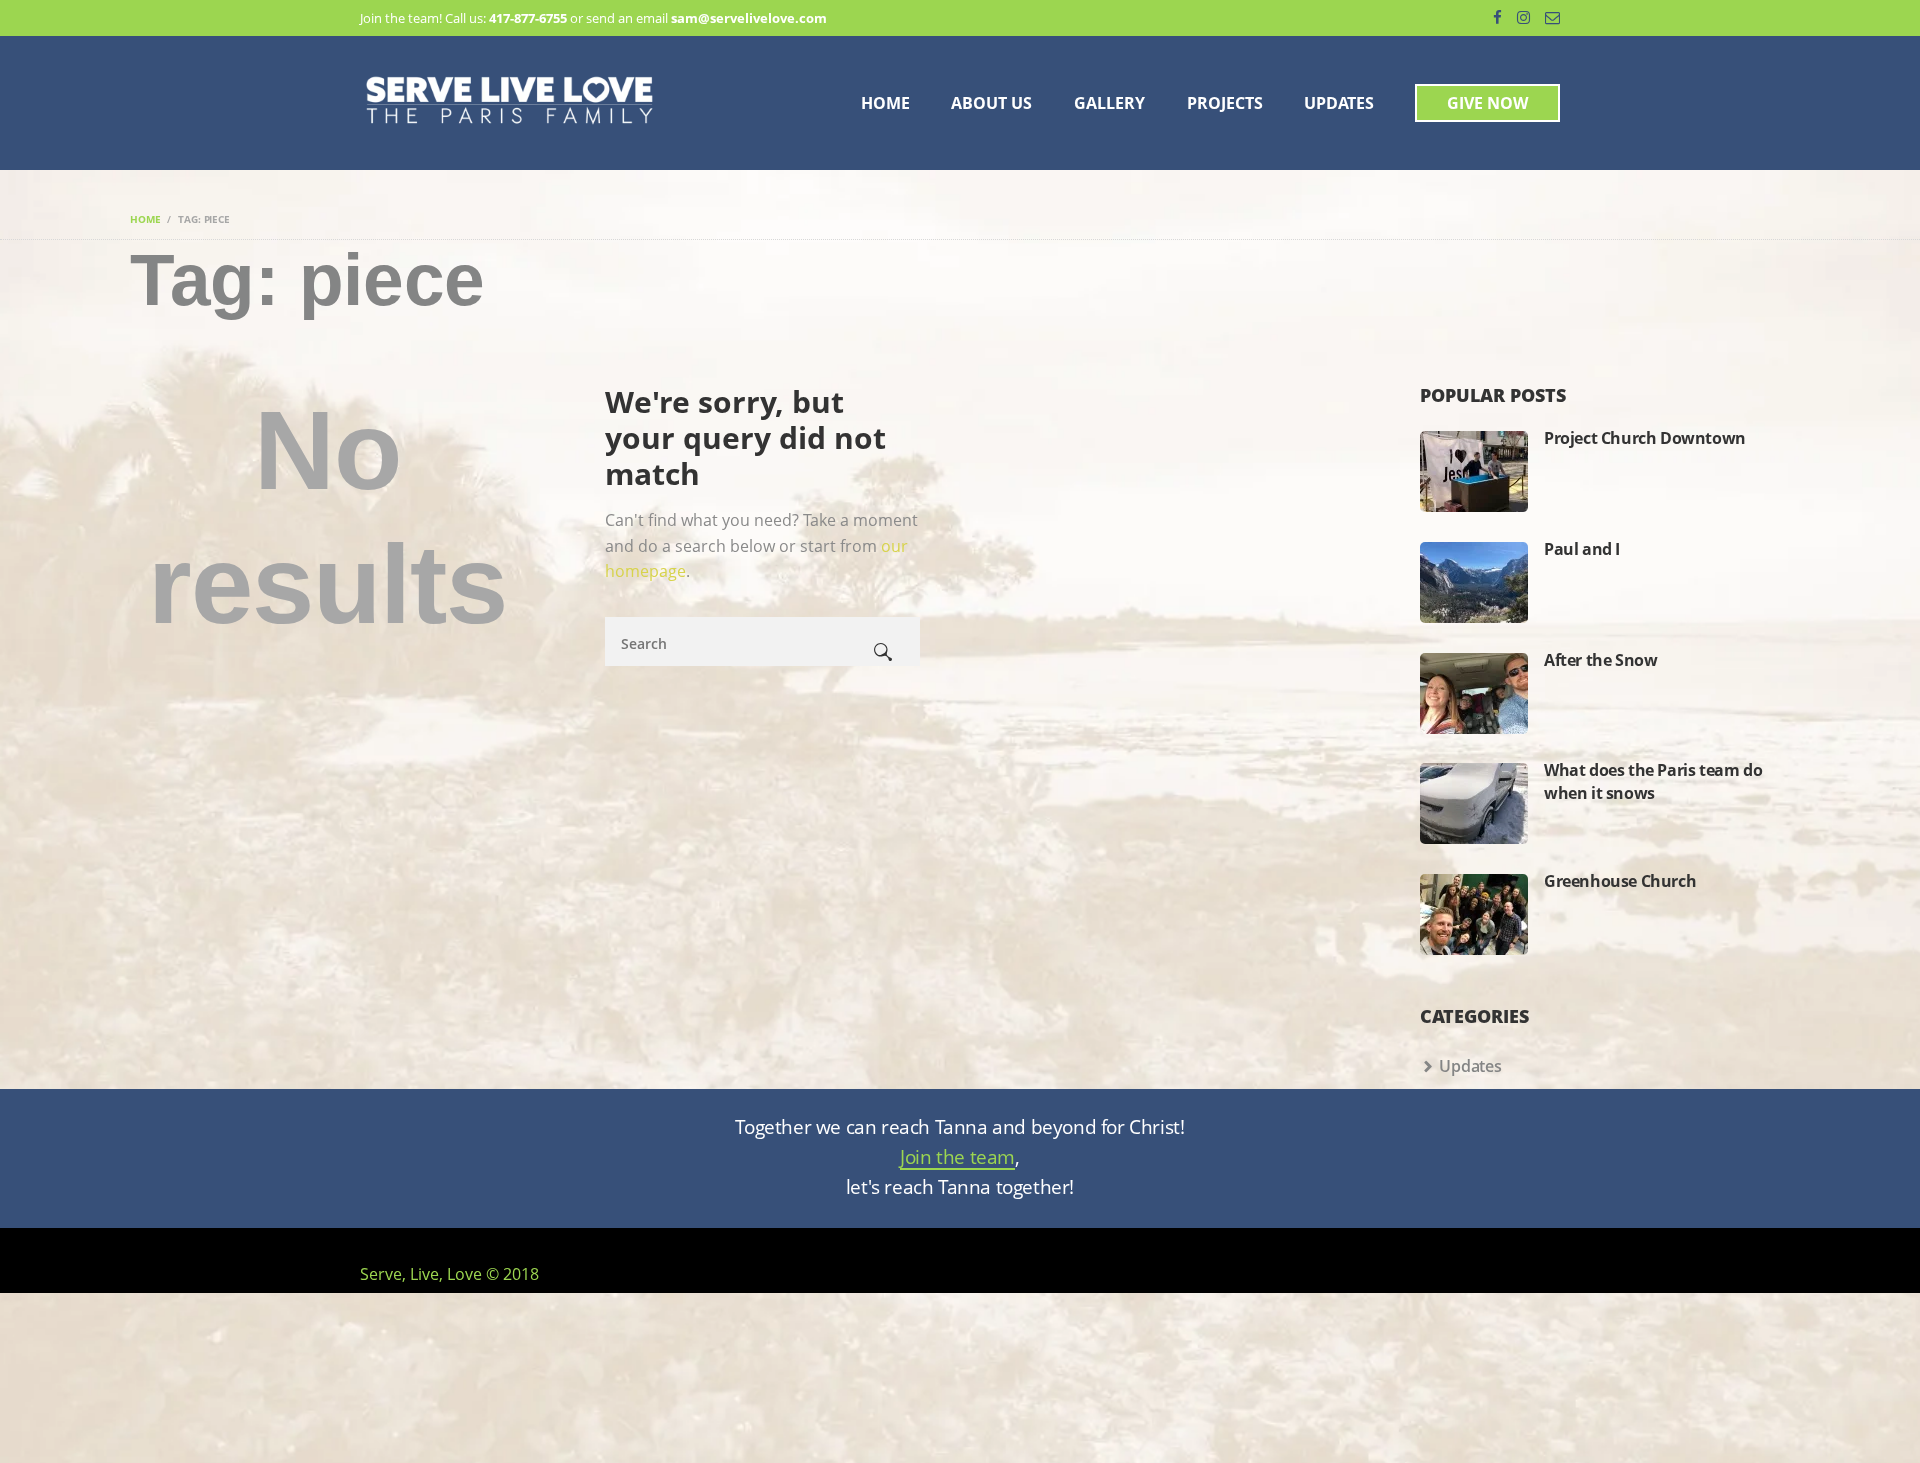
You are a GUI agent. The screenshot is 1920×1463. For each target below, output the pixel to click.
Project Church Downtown (1645, 438)
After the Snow (1600, 660)
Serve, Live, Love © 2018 (449, 1274)
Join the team (957, 1158)
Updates (1470, 1066)
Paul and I (1582, 549)
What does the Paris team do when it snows (1653, 781)
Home (145, 219)
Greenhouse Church (1620, 881)
